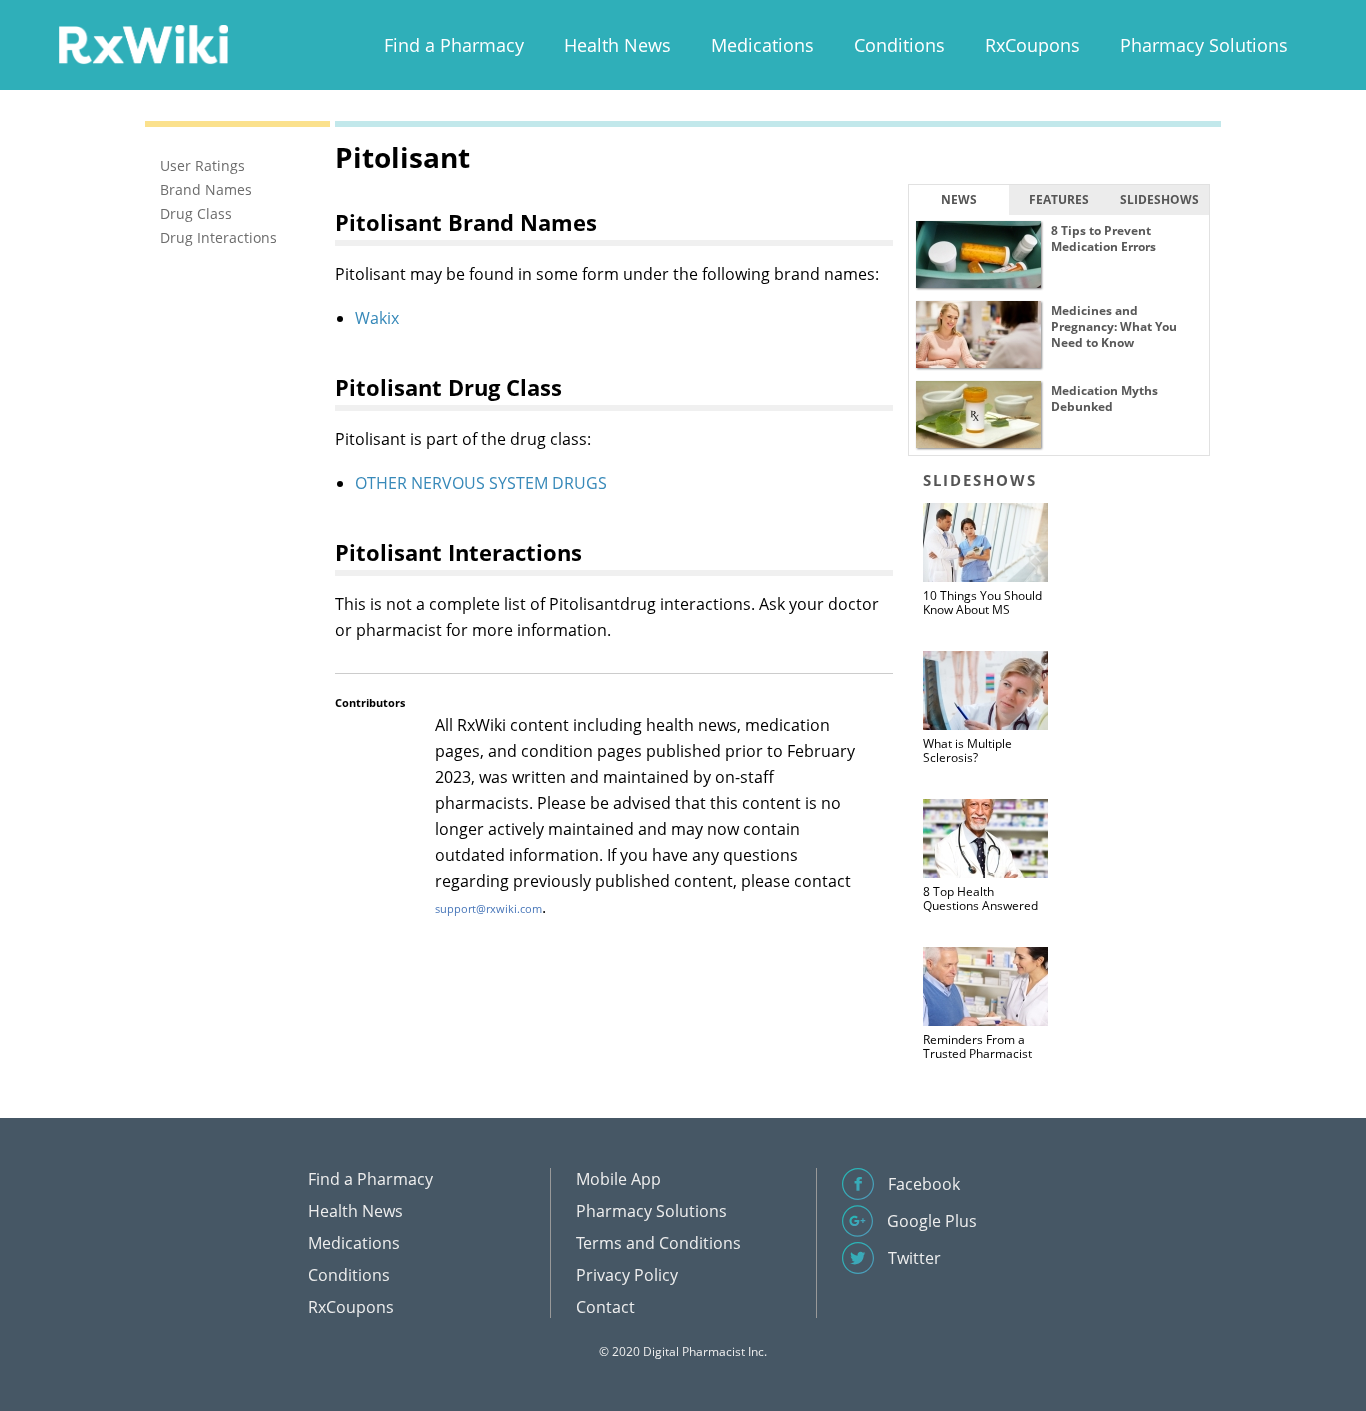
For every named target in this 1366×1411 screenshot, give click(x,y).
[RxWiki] (143, 43)
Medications (762, 45)
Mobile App (618, 1179)
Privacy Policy (627, 1275)
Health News (617, 45)
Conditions (899, 45)
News (959, 199)
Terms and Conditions (658, 1243)
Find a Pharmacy (454, 45)
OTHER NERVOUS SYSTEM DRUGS (481, 483)
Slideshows (1159, 199)
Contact (605, 1307)
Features (1059, 199)
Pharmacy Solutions (1204, 45)
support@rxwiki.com (488, 908)
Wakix (377, 318)
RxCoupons (1032, 45)
